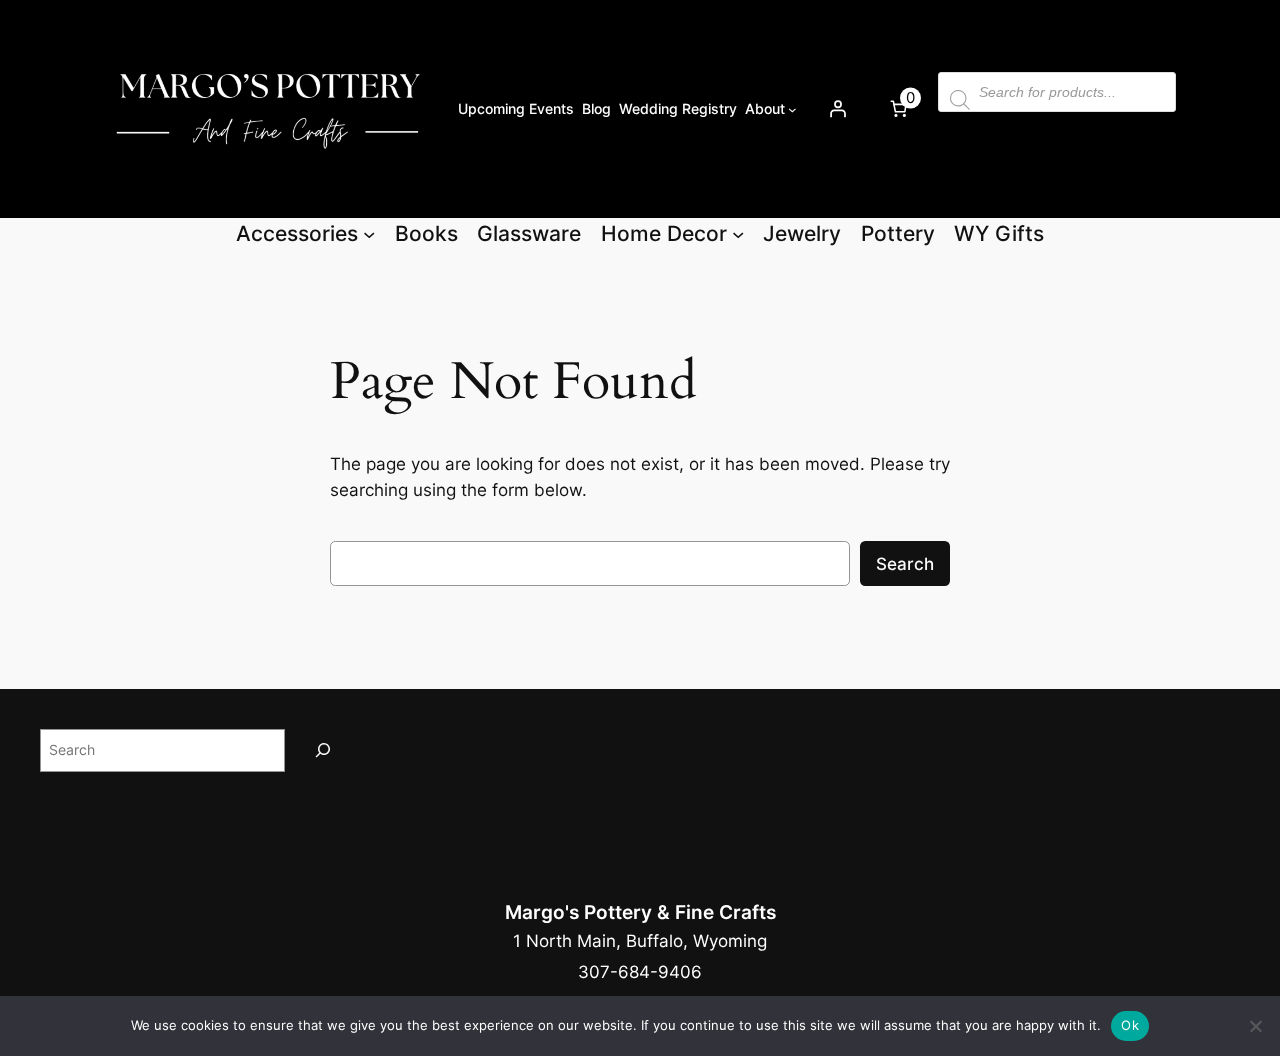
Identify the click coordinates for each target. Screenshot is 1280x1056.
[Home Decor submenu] (738, 233)
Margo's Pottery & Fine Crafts (640, 912)
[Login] (837, 109)
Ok (1130, 1025)
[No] (1255, 1026)
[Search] (323, 750)
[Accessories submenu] (369, 233)
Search (905, 564)
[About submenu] (792, 108)
